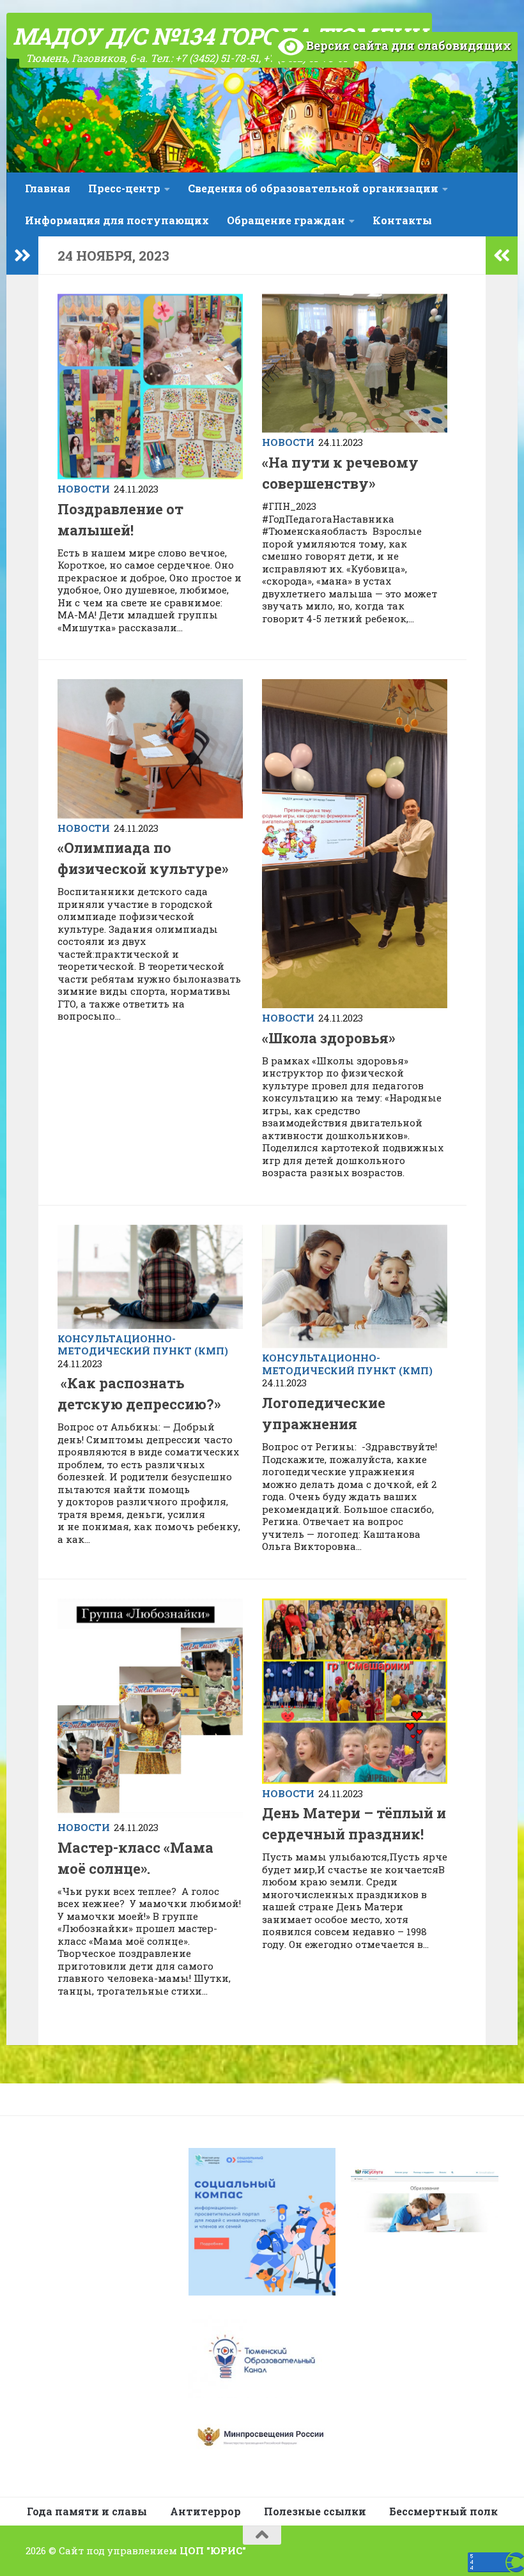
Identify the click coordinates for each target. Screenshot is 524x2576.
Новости (84, 489)
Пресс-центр (124, 188)
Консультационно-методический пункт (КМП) (143, 1345)
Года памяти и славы (87, 2511)
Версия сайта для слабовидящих (407, 45)
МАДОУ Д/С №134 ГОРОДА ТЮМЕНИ (219, 36)
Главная (48, 188)
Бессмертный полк (443, 2511)
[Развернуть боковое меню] (22, 256)
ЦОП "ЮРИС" (213, 2550)
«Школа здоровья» (328, 1038)
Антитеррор (205, 2511)
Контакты (402, 220)
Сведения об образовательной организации (313, 188)
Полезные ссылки (315, 2511)
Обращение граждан (286, 220)
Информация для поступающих (117, 220)
